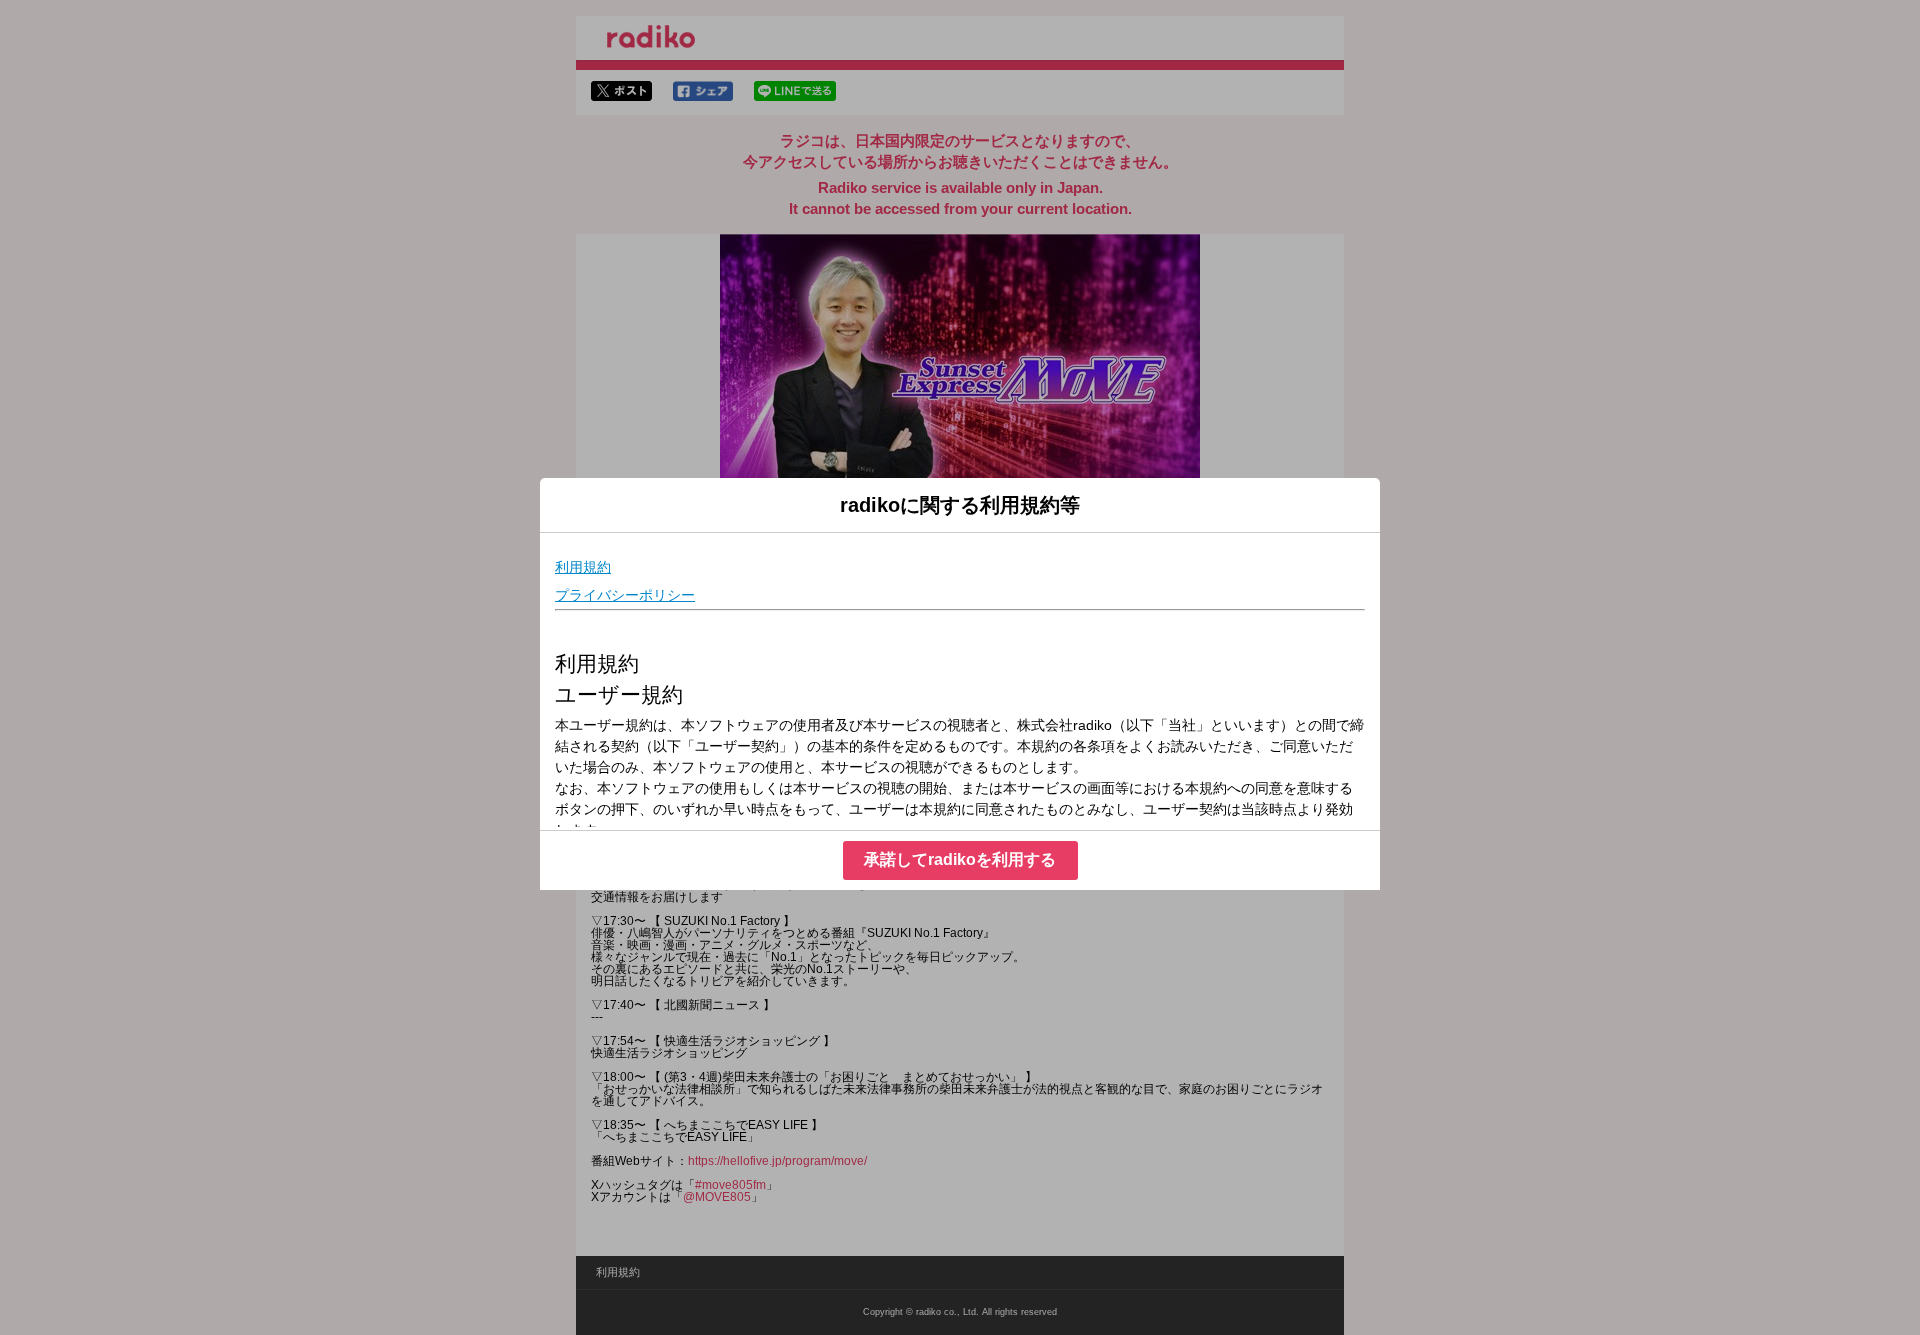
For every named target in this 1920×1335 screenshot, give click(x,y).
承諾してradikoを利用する (960, 859)
